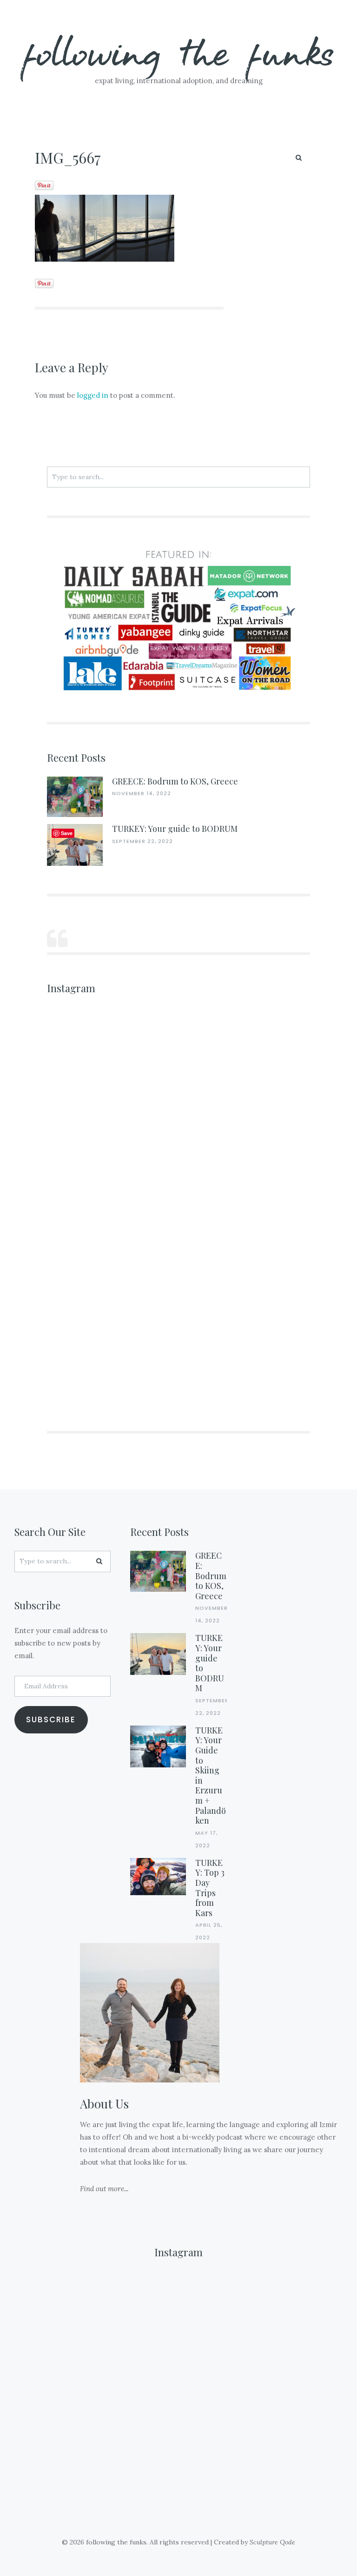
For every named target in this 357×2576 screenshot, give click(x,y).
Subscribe (51, 1720)
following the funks (179, 51)
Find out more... (104, 2189)
